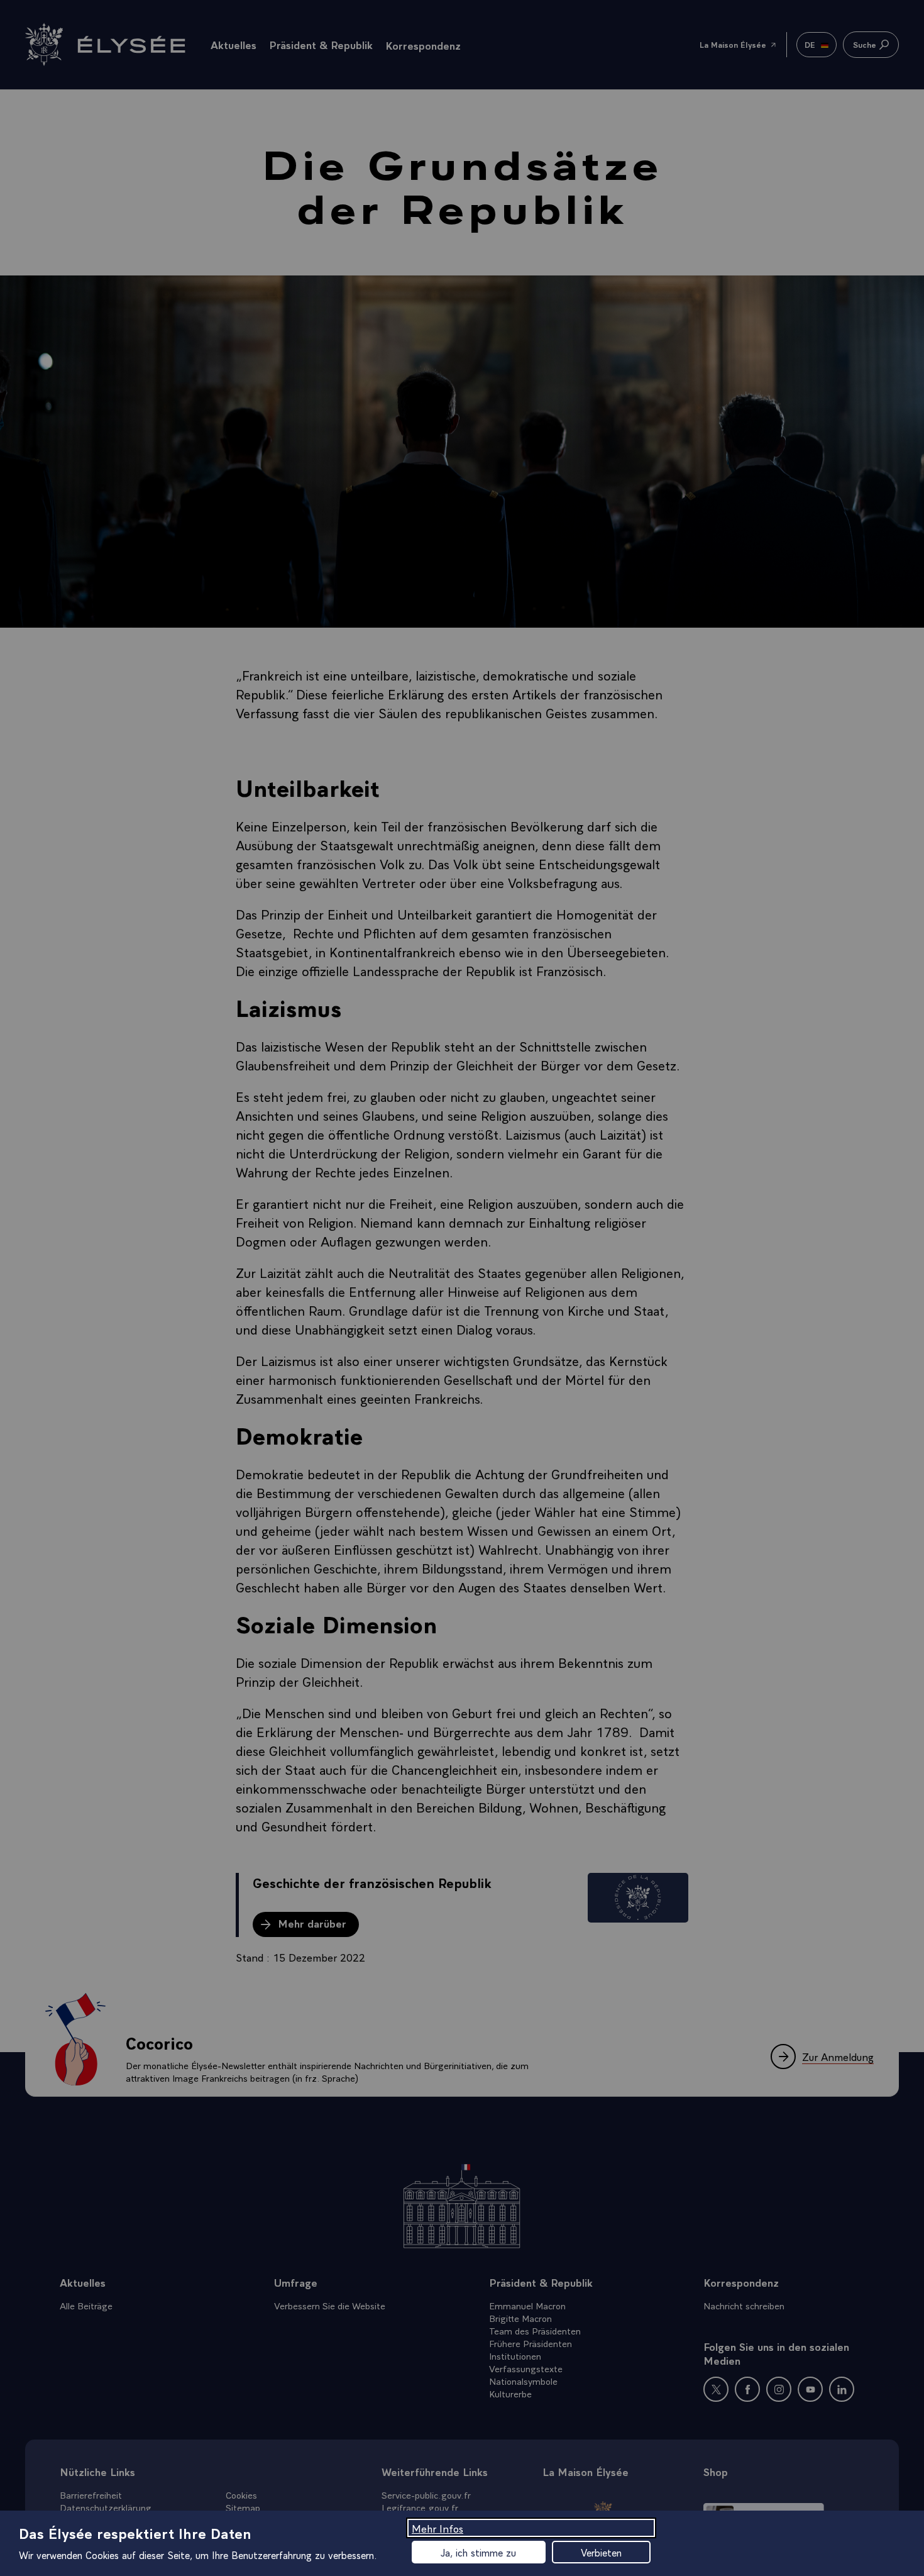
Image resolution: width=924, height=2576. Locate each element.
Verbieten (601, 2552)
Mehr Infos (437, 2528)
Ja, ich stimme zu (478, 2552)
